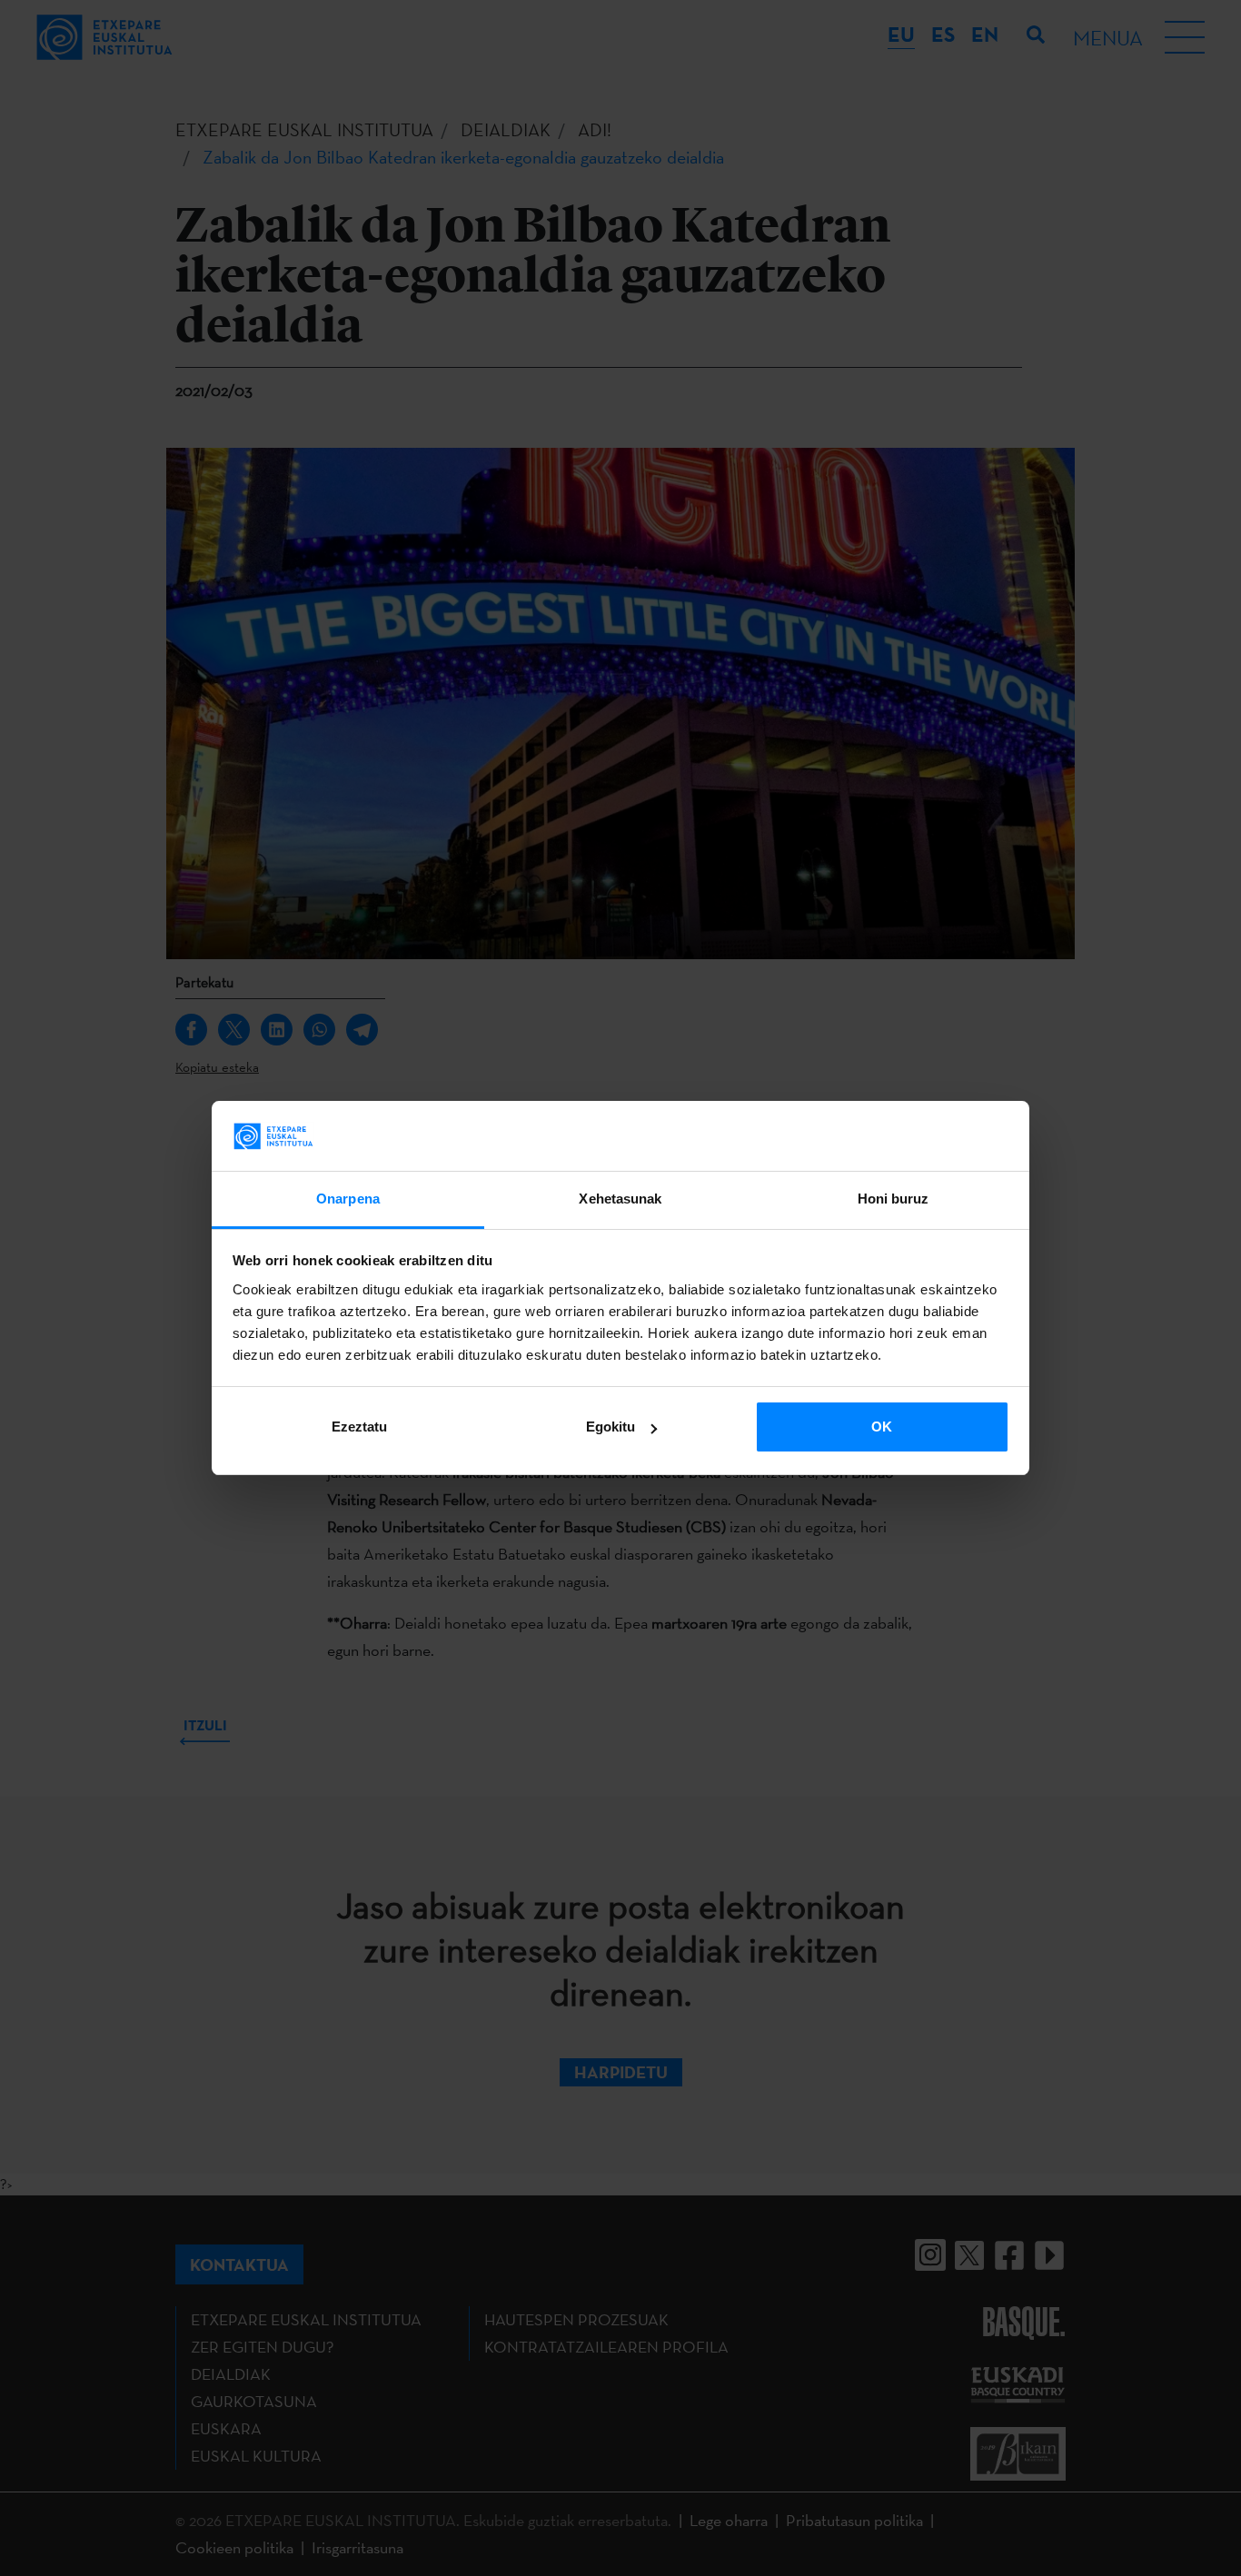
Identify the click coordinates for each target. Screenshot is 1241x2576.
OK (882, 1427)
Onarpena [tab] (348, 1199)
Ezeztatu (359, 1427)
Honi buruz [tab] (894, 1199)
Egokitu (611, 1427)
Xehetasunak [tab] (620, 1199)
